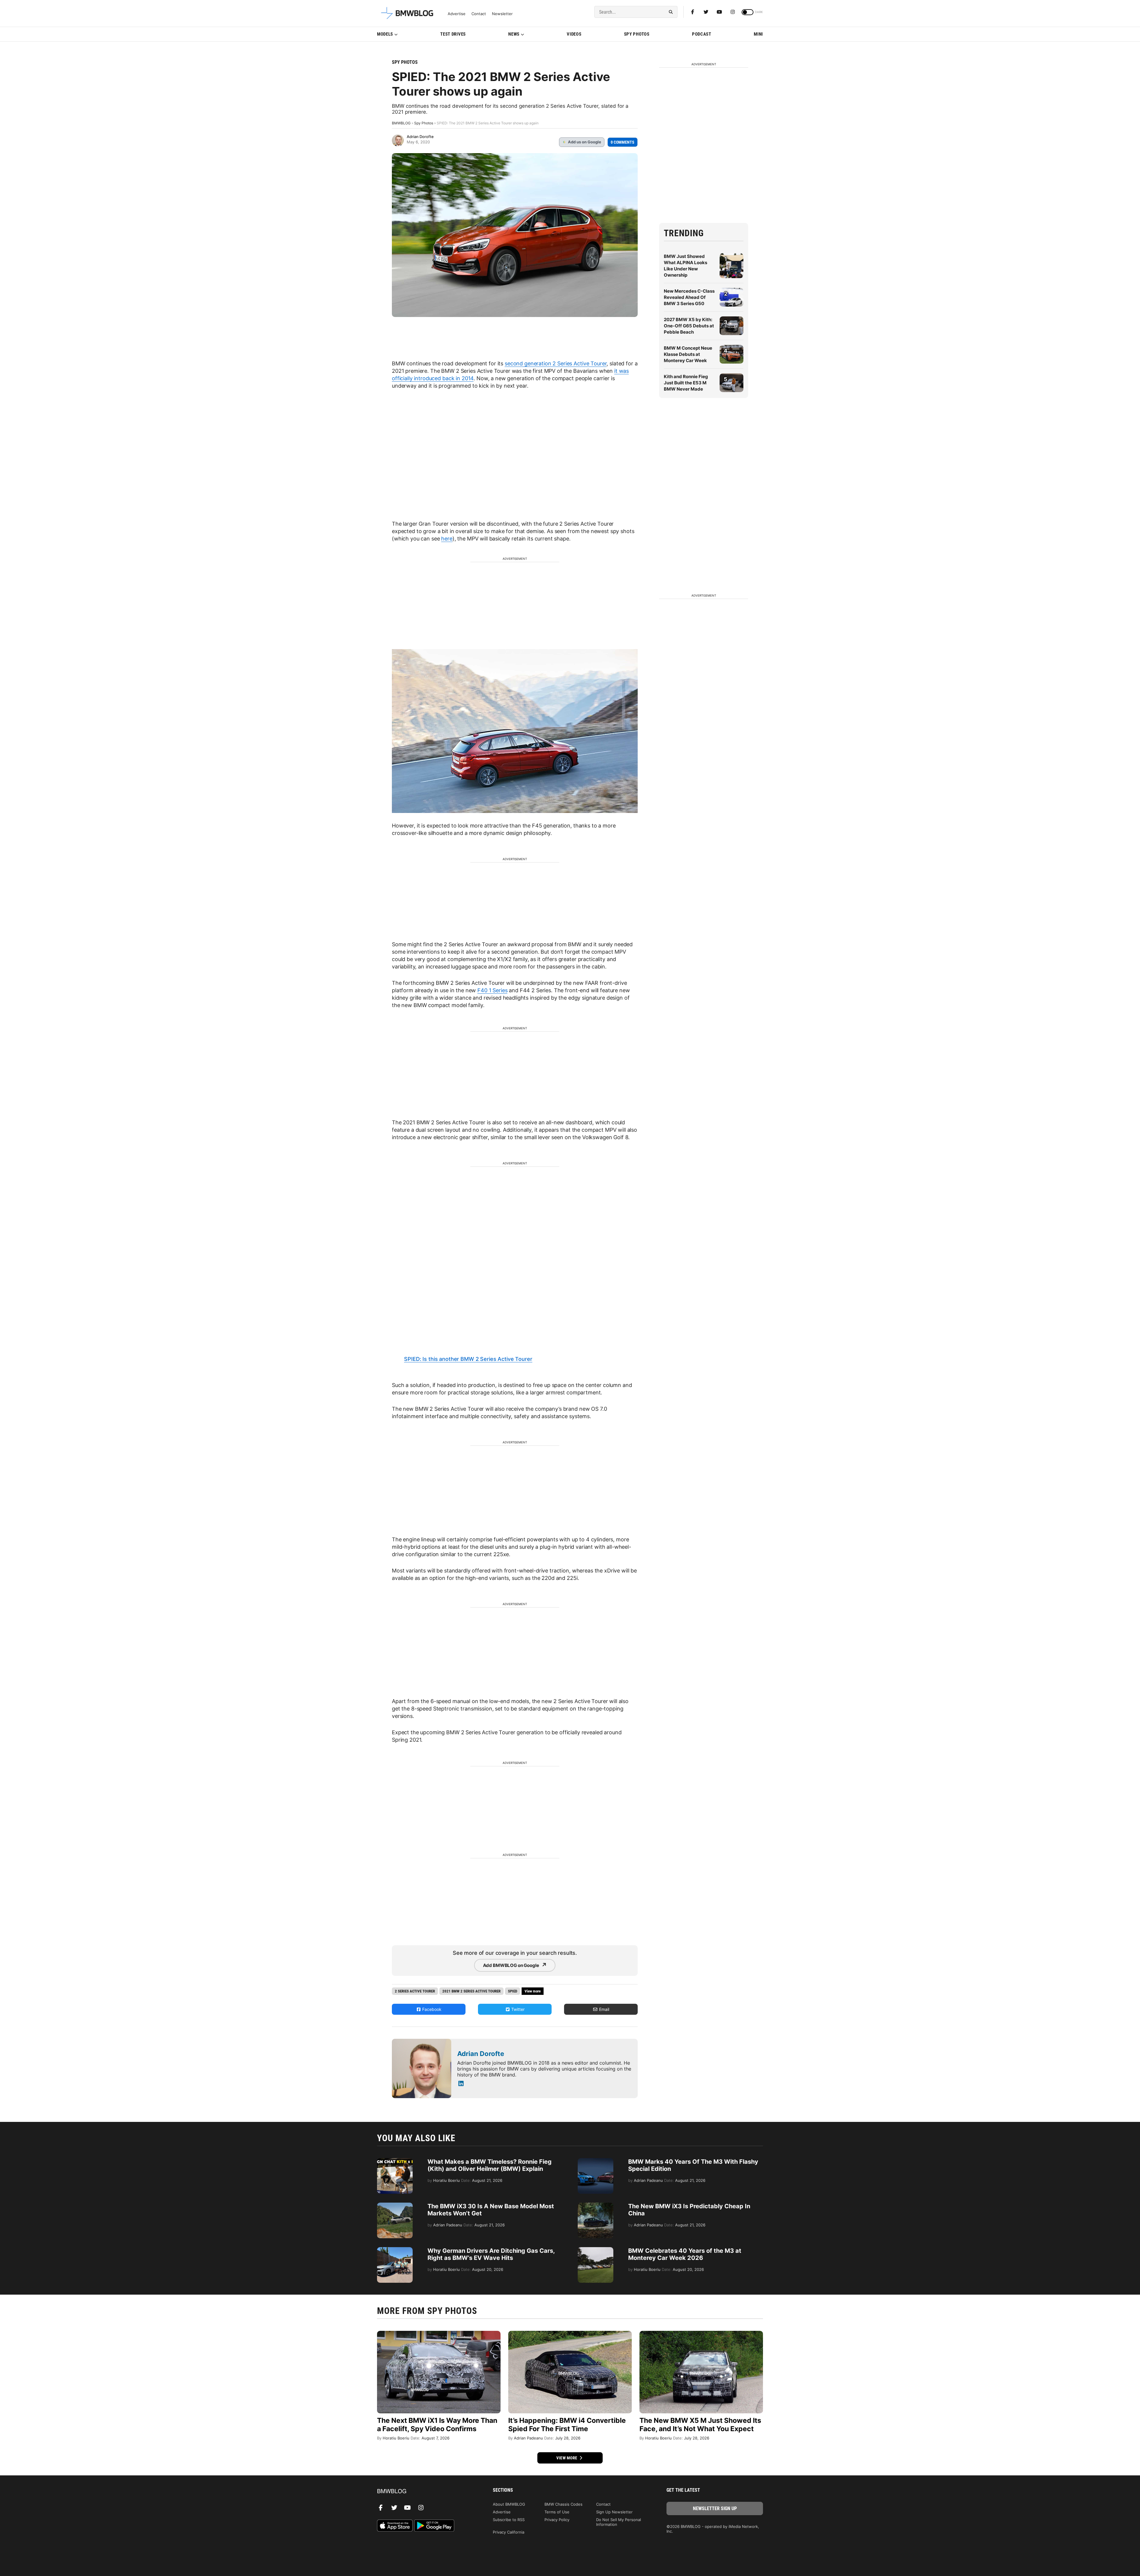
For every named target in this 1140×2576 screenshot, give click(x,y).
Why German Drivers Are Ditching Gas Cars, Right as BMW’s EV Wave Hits (491, 2254)
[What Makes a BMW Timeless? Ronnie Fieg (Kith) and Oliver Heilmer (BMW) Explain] (395, 2161)
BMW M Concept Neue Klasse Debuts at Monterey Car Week (688, 354)
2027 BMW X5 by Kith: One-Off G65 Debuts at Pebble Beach (689, 326)
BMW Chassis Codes (563, 2504)
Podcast (702, 34)
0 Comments (623, 142)
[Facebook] (693, 12)
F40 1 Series (492, 990)
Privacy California (509, 2532)
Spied (513, 1991)
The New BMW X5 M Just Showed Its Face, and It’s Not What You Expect (700, 2425)
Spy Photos (637, 34)
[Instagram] (733, 12)
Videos (574, 34)
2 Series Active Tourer (415, 1991)
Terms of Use (557, 2512)
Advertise (457, 14)
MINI (758, 34)
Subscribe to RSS (509, 2520)
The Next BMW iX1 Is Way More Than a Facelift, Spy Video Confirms (437, 2425)
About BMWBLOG (509, 2504)
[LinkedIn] (461, 2084)
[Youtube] (719, 12)
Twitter (517, 2009)
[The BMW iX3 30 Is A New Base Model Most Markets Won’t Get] (395, 2206)
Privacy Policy (557, 2520)
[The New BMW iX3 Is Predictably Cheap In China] (596, 2206)
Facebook (431, 2009)
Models (385, 34)
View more (567, 2458)
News (514, 34)
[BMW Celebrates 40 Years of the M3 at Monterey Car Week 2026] (596, 2250)
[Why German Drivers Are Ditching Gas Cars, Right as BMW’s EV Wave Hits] (395, 2250)
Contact (479, 14)
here (447, 539)
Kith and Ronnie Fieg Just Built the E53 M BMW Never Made (686, 383)
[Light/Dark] (748, 12)
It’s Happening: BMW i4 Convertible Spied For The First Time (567, 2425)
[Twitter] (706, 12)
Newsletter (502, 14)
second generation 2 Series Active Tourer (556, 363)
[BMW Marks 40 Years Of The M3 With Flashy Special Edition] (596, 2161)
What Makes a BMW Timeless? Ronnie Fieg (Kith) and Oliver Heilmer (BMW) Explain (490, 2165)
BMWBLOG (401, 123)
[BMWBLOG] (425, 2492)
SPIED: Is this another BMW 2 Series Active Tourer (468, 1359)
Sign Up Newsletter (614, 2512)
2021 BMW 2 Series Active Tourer (471, 1991)
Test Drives (453, 34)
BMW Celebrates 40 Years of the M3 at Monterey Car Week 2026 (685, 2254)
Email (604, 2009)
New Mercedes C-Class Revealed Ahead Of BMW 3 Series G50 (689, 297)
